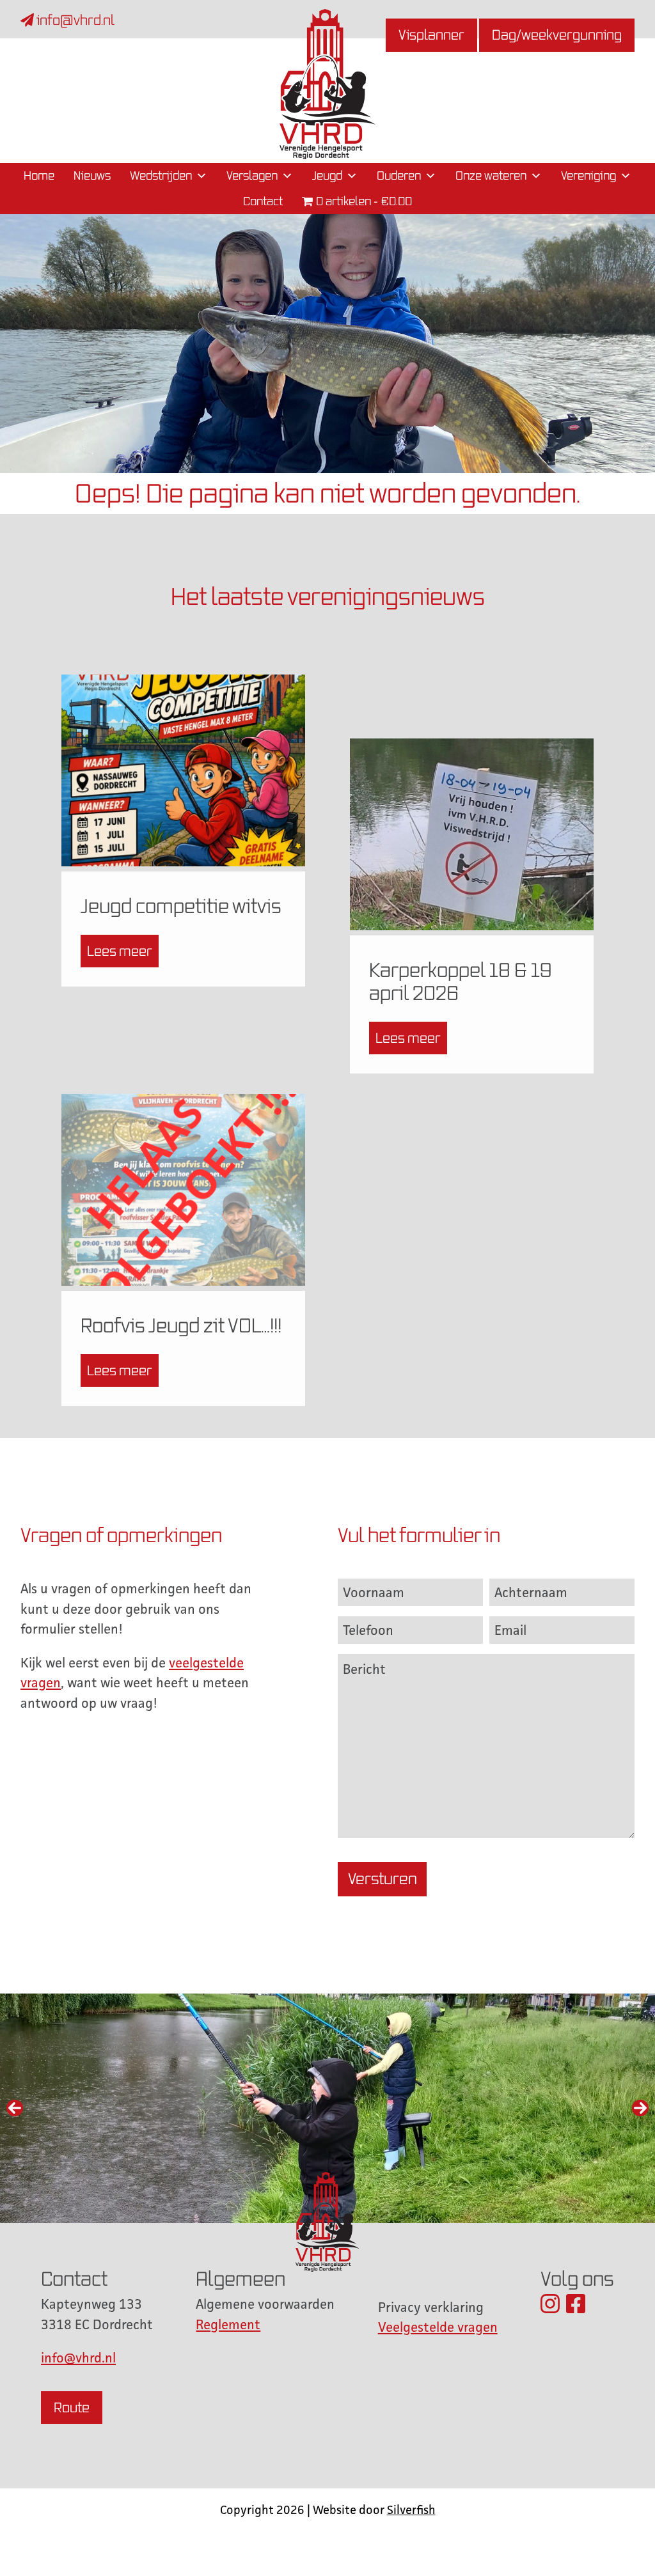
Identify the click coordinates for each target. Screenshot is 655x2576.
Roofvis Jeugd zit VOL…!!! (181, 1325)
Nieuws (92, 176)
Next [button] (640, 2108)
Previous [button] (15, 2108)
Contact (263, 201)
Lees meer (120, 951)
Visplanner (431, 35)
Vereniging (588, 176)
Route (72, 2408)
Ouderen (399, 176)
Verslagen (252, 176)
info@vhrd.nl (74, 20)
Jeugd (327, 176)
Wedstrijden (161, 176)
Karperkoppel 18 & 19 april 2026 (461, 981)
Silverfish (411, 2510)
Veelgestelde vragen (438, 2327)
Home (39, 176)
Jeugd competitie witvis (181, 906)
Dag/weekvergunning (557, 35)
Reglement (228, 2324)
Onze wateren (491, 176)
